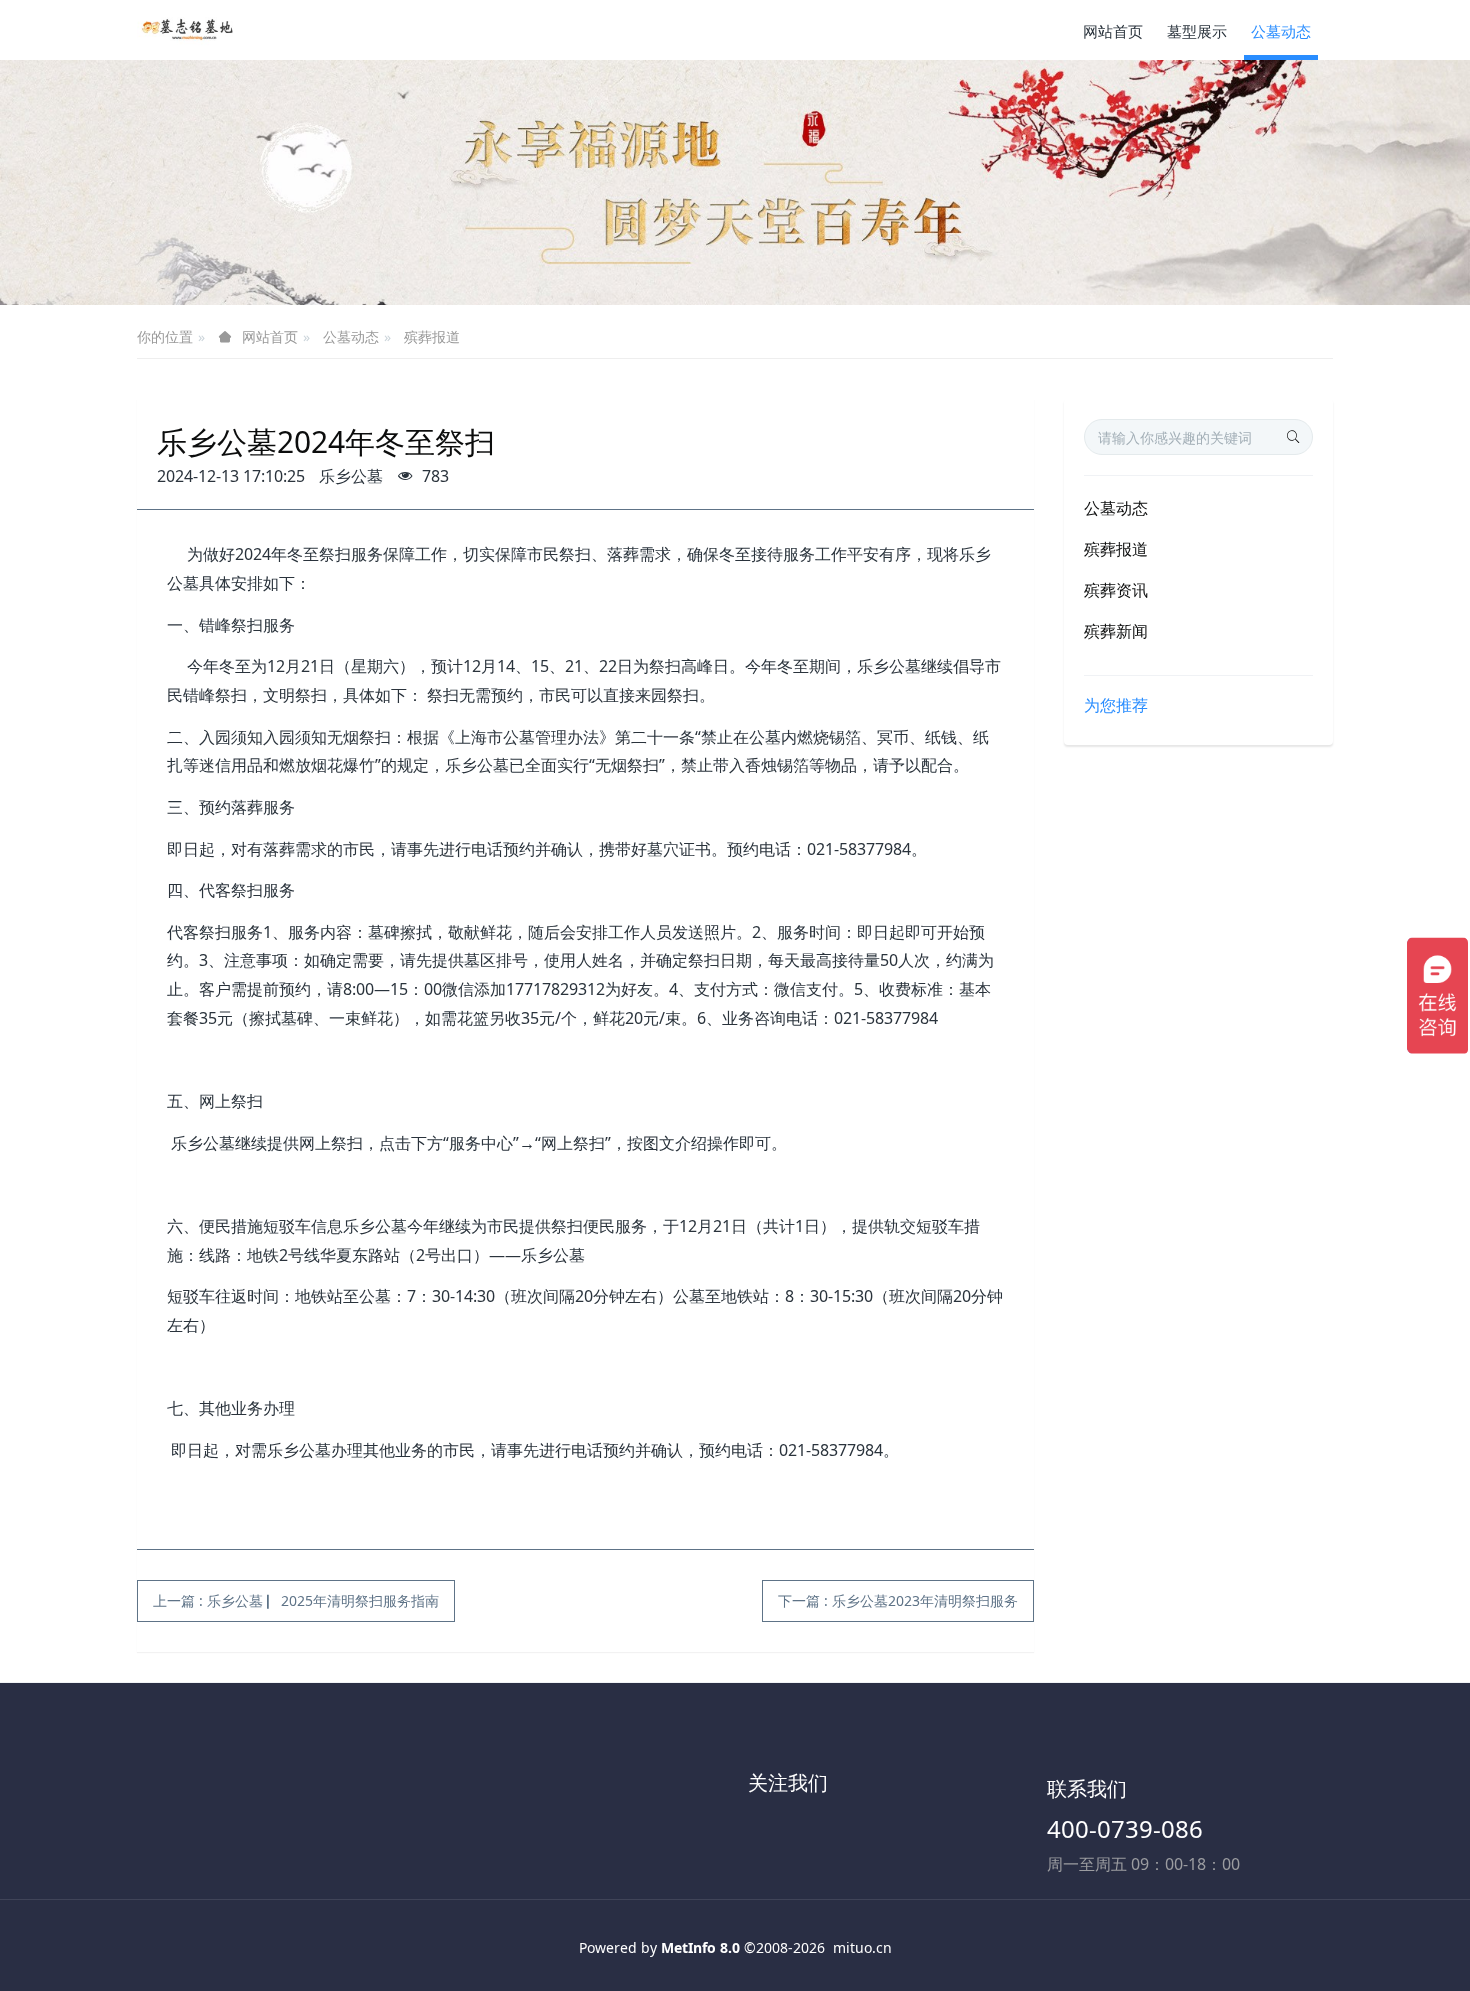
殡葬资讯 (1116, 590)
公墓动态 (351, 336)
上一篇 (296, 1600)
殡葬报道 (432, 336)
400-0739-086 (1125, 1828)
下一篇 (898, 1600)
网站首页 (1113, 31)
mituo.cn (862, 1947)
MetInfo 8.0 (700, 1947)
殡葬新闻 (1116, 631)
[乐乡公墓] (187, 30)
